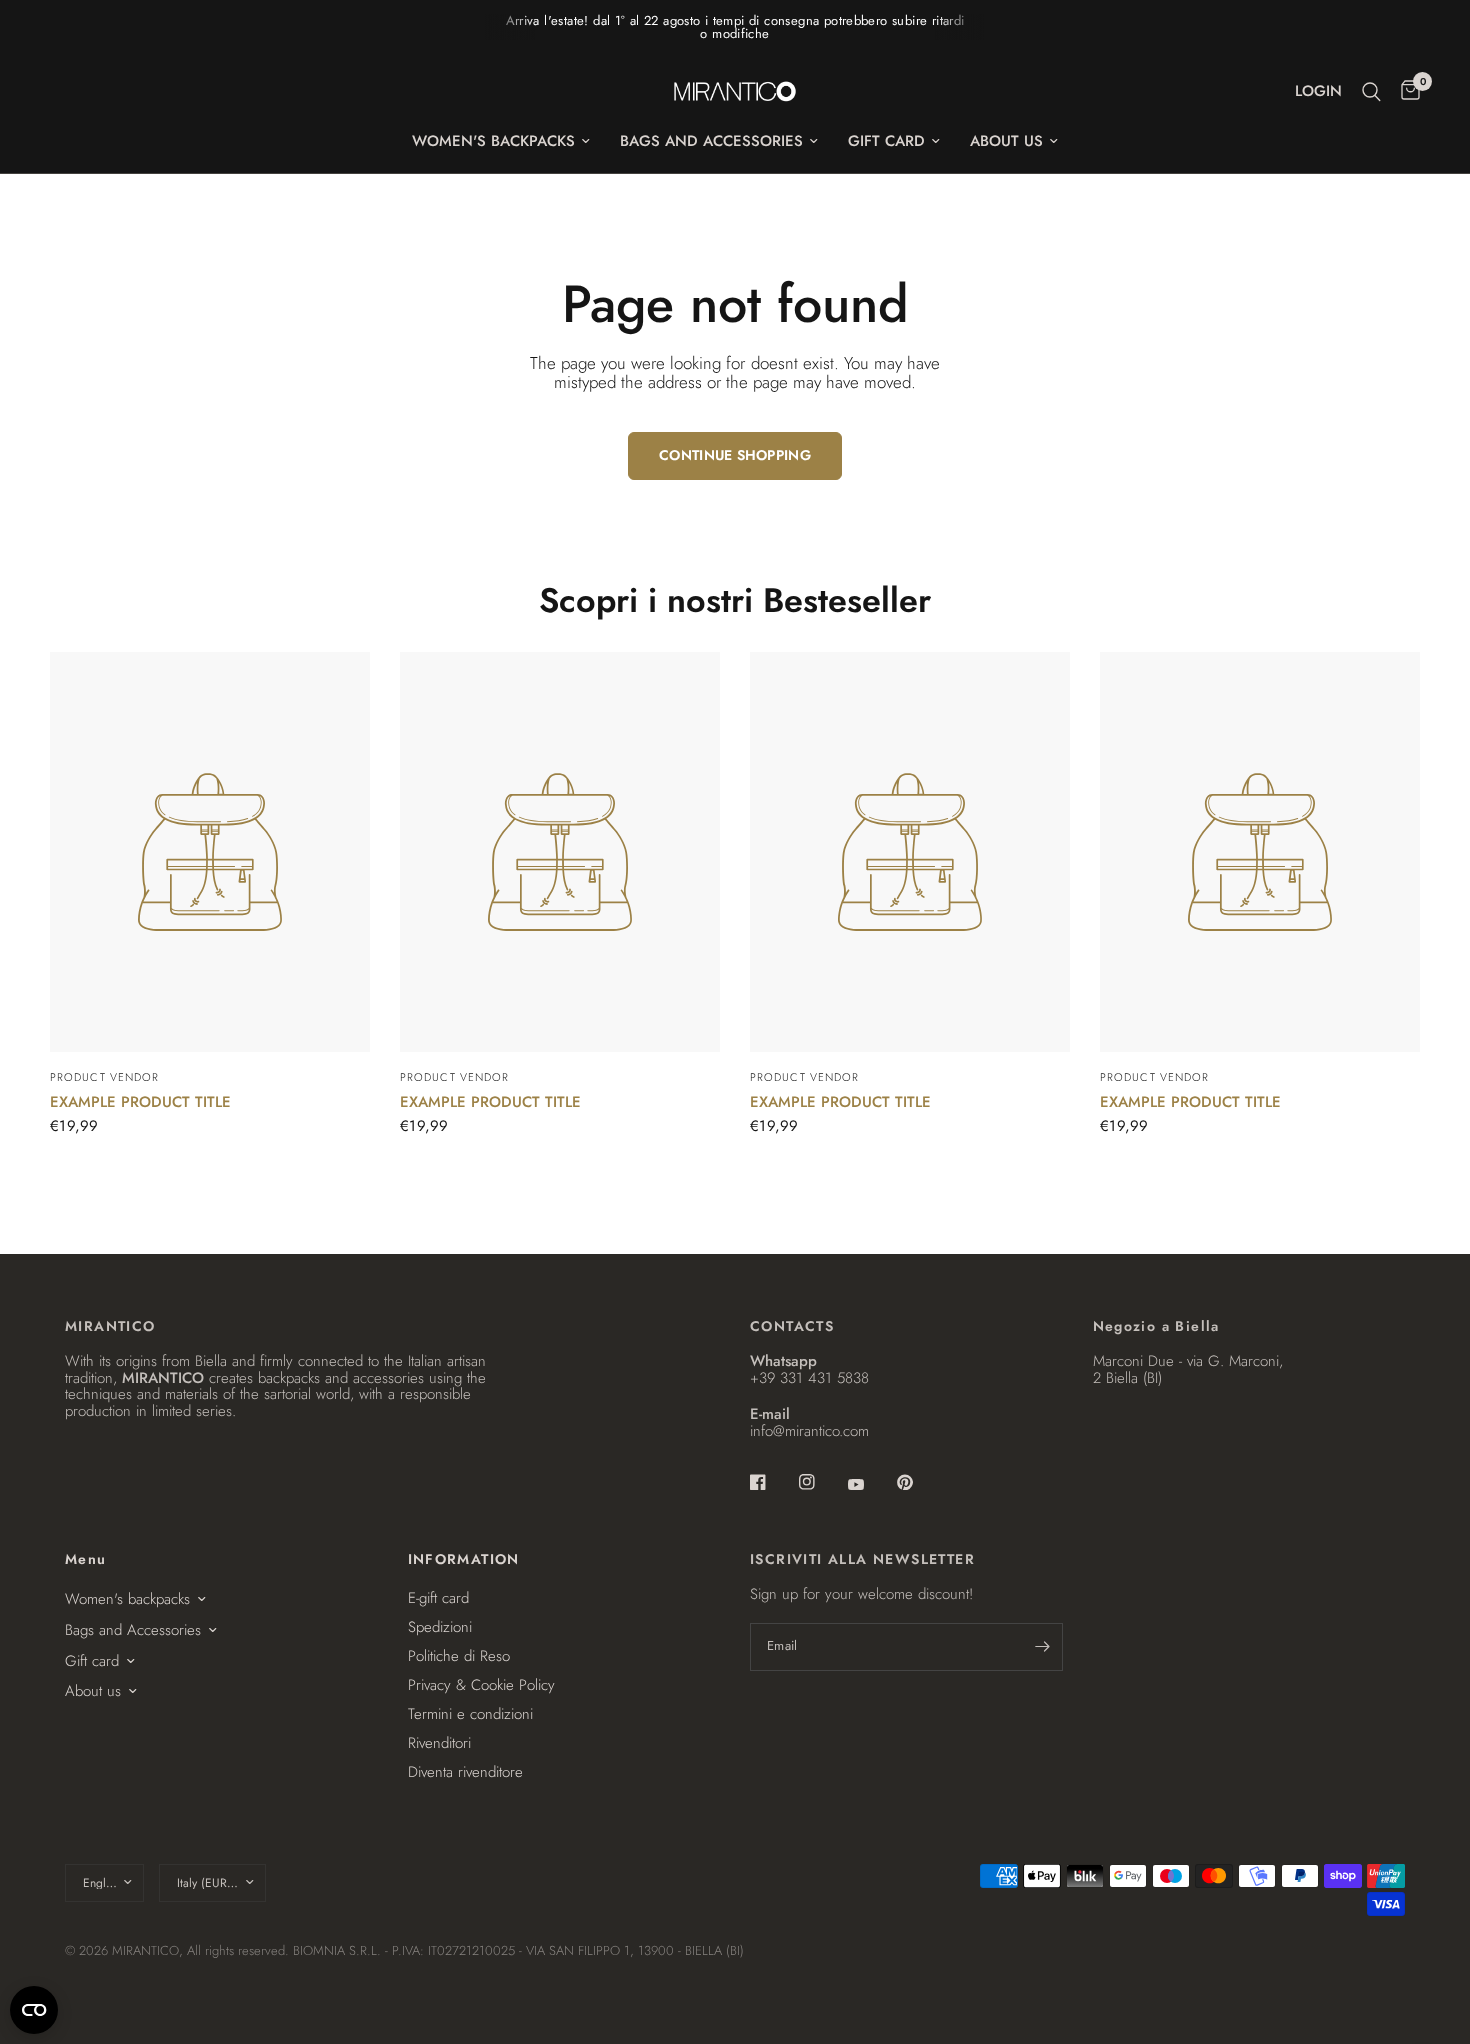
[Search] (1371, 91)
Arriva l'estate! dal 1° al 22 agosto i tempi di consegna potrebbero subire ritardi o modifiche (735, 27)
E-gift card (438, 1598)
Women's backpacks (493, 141)
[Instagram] (821, 1482)
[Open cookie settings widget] (34, 2010)
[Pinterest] (919, 1482)
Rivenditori (439, 1743)
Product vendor (104, 1077)
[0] (1405, 91)
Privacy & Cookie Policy (481, 1685)
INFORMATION (464, 1559)
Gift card (886, 141)
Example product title (140, 1102)
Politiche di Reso (459, 1656)
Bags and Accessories (711, 141)
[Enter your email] (1043, 1647)
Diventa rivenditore (465, 1772)
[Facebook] (772, 1482)
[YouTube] (870, 1485)
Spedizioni (440, 1627)
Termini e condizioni (470, 1714)
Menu (86, 1559)
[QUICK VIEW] (210, 852)
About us (1006, 141)
